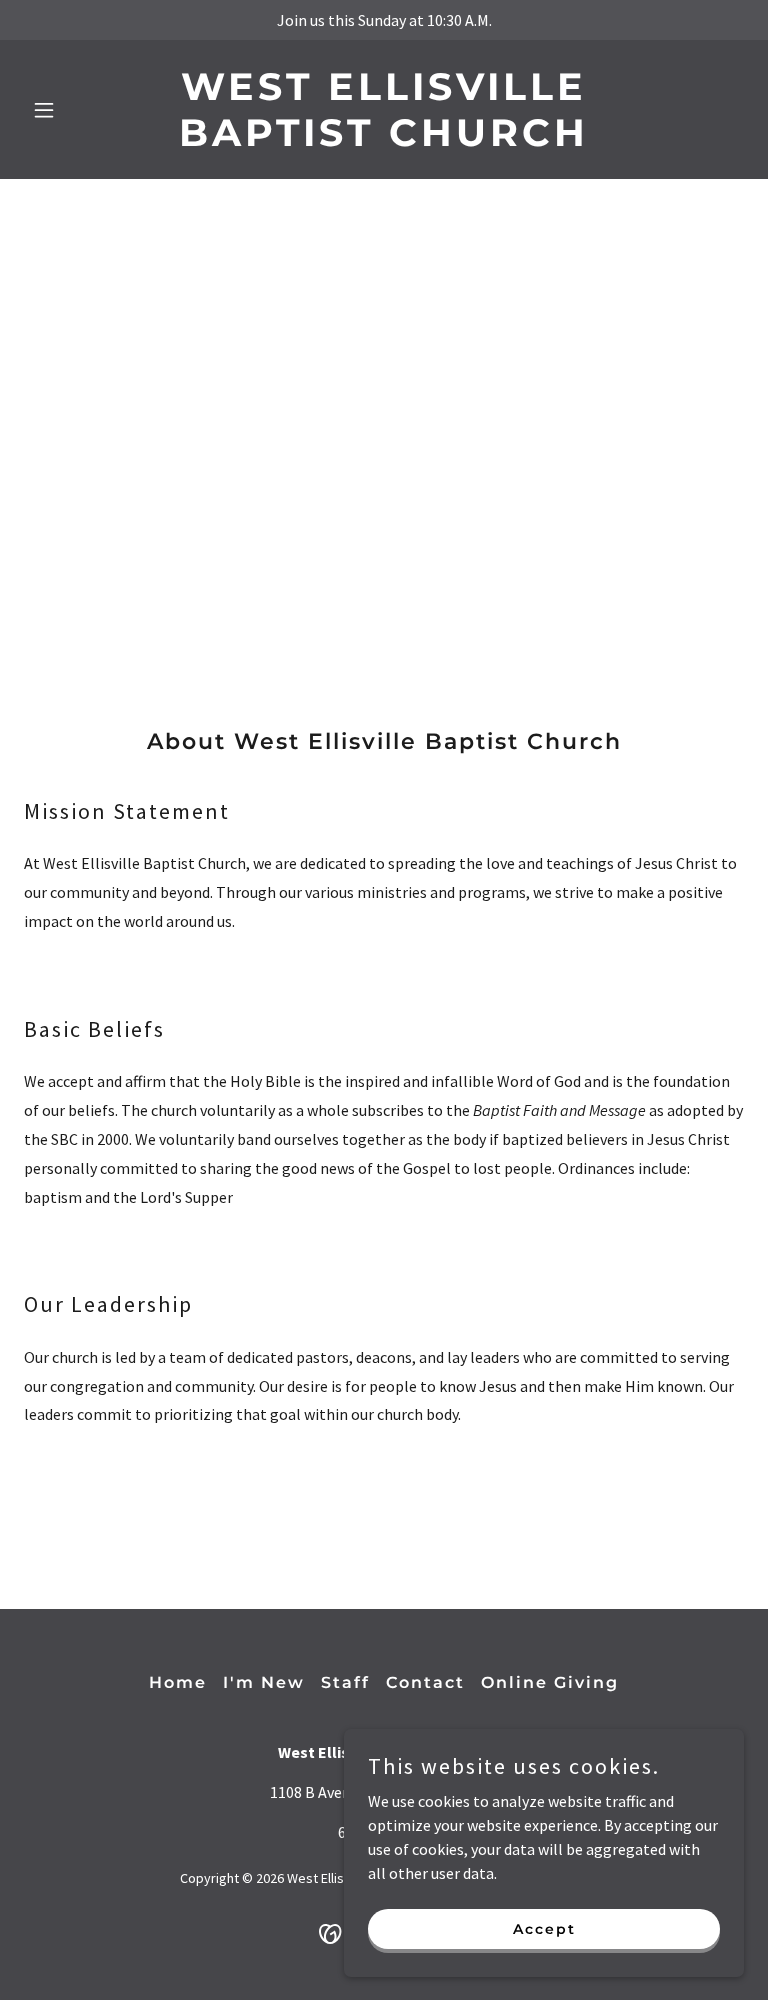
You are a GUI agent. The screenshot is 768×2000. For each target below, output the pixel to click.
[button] (78, 110)
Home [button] (178, 1682)
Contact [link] (425, 1682)
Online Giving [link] (550, 1682)
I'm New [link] (264, 1682)
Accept (544, 1928)
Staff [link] (345, 1682)
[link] (384, 140)
